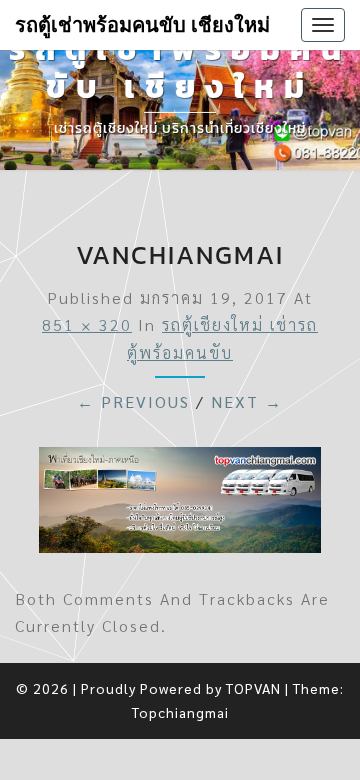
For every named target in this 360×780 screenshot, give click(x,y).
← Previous (133, 401)
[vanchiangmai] (180, 505)
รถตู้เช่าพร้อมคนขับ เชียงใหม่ (142, 25)
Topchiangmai (180, 712)
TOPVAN (253, 688)
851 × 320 (87, 324)
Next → (247, 401)
